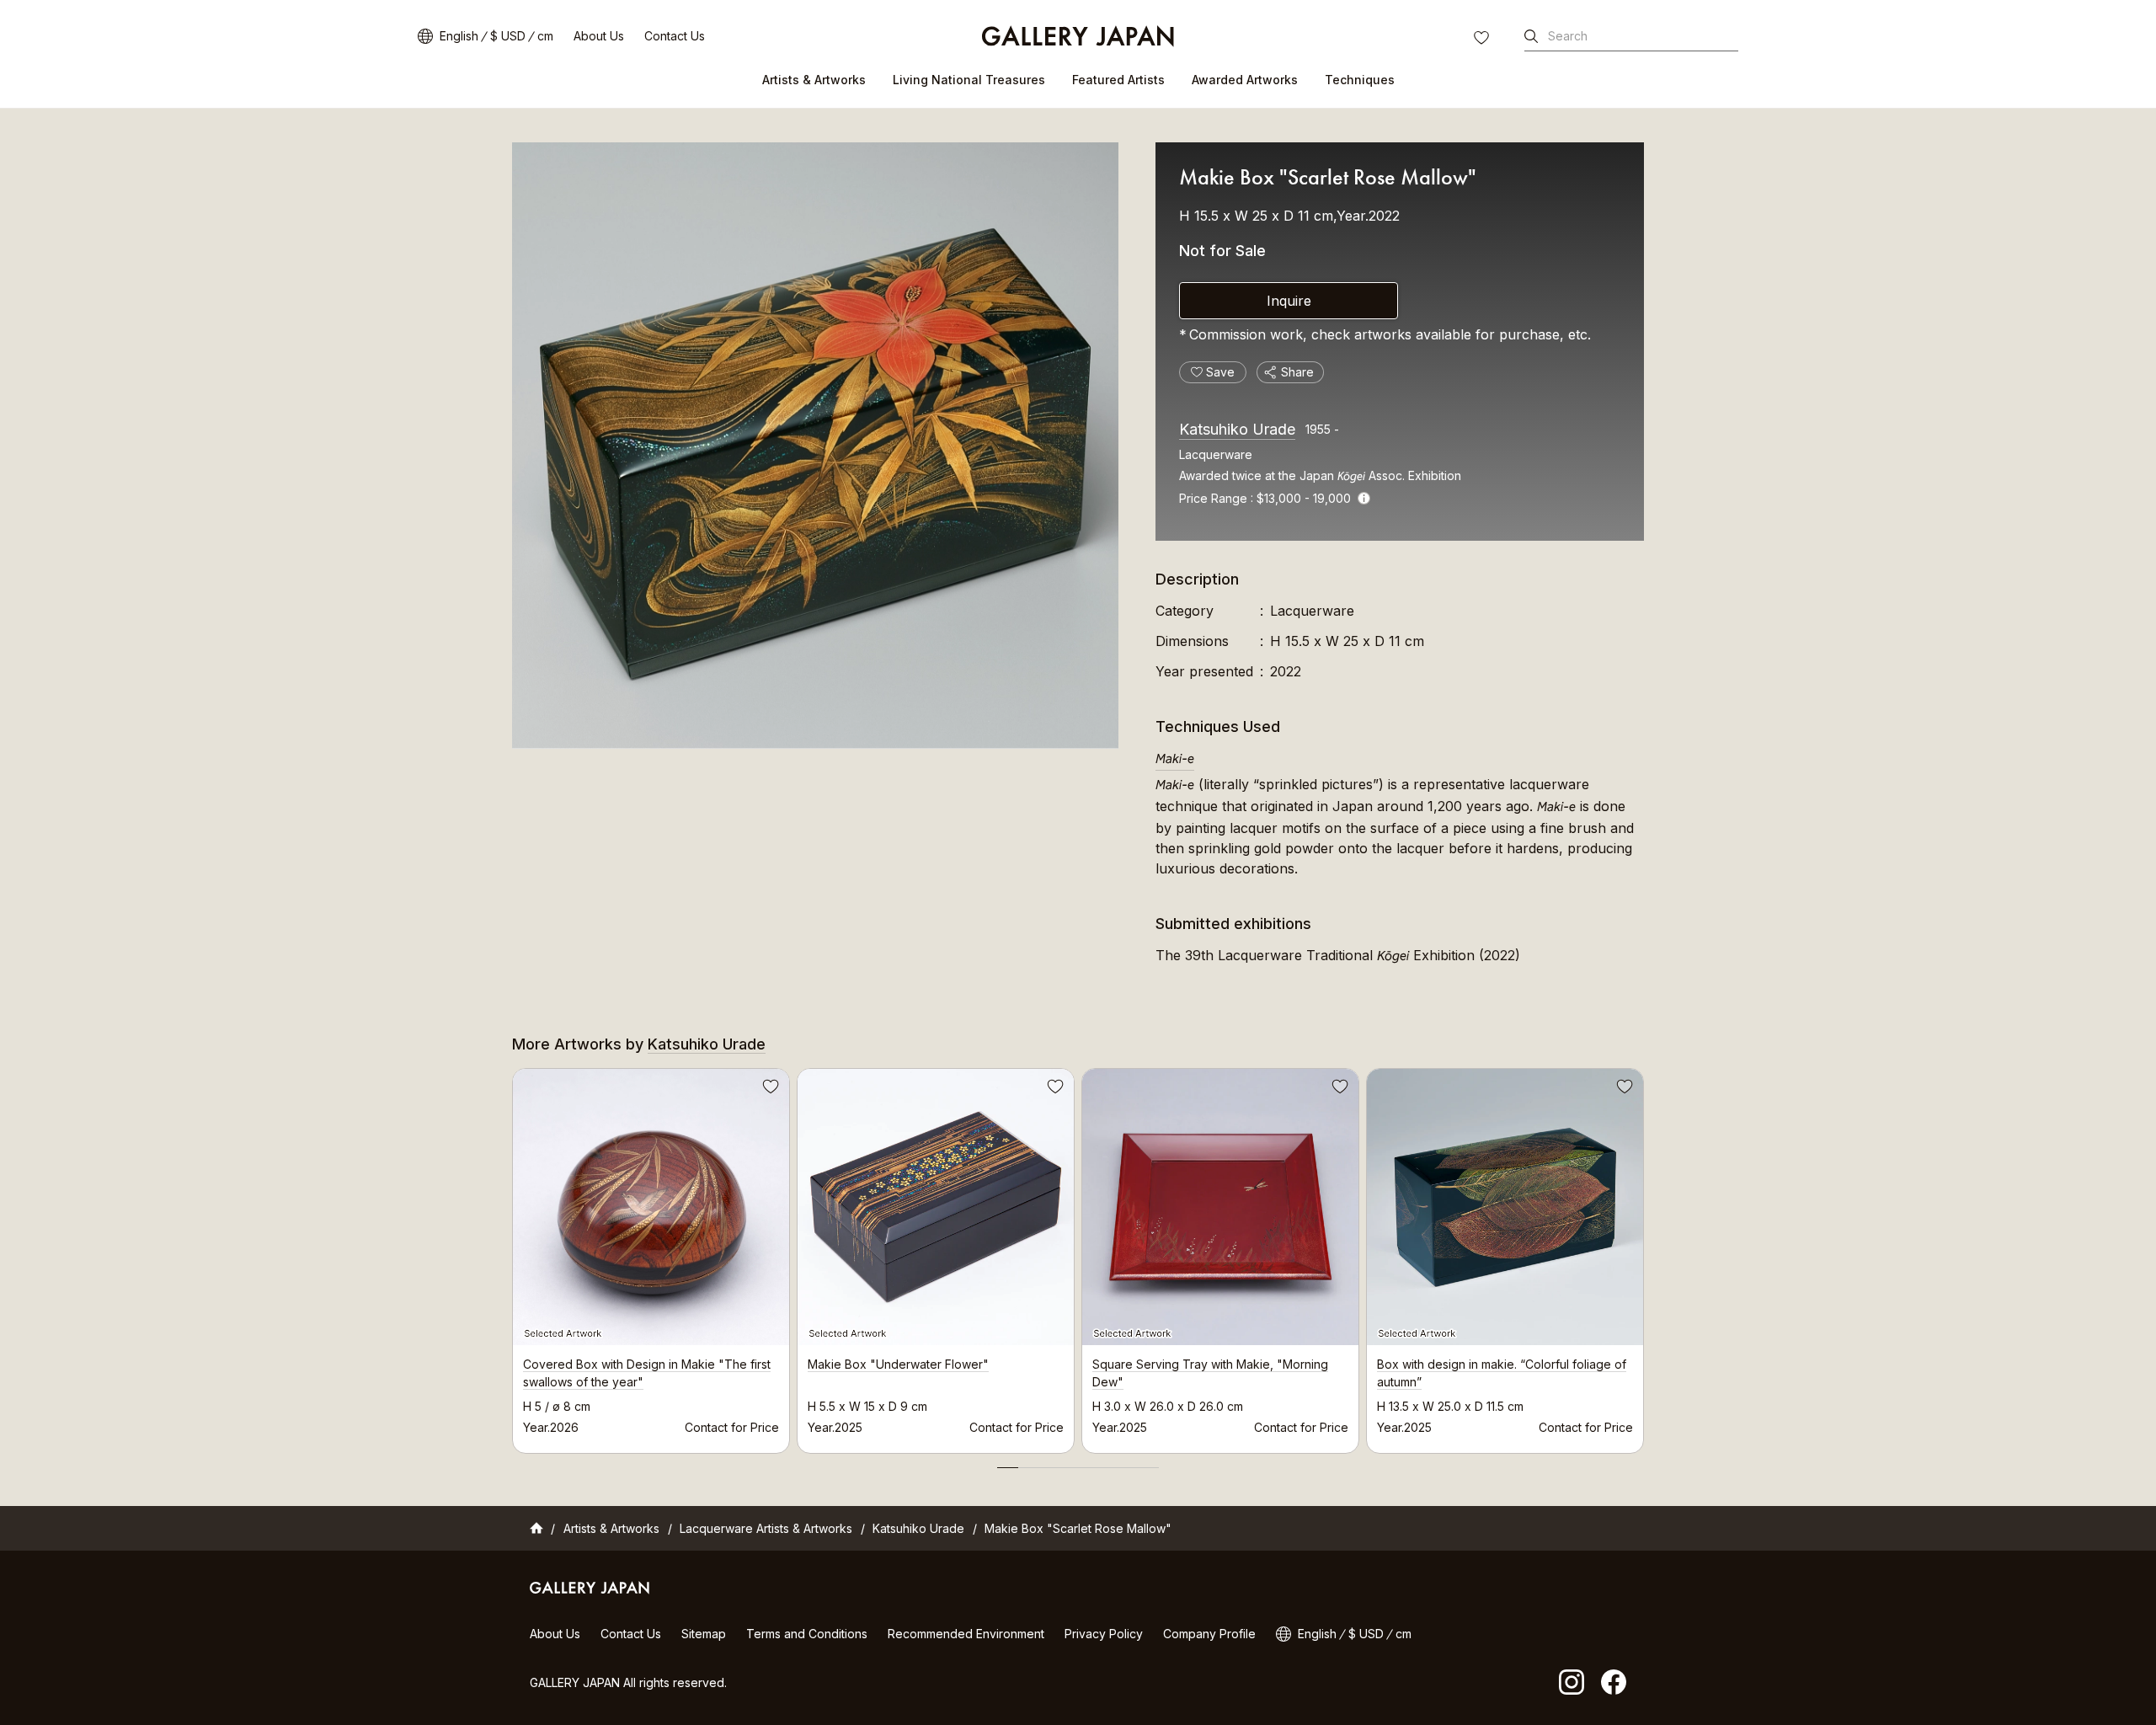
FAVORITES (1483, 40)
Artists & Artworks (814, 80)
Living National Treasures (969, 80)
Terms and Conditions (807, 1634)
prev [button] (512, 1257)
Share (1297, 372)
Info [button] (1364, 498)
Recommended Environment (966, 1634)
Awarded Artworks (1245, 80)
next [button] (1644, 1257)
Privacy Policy (1104, 1634)
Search (1568, 36)
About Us (599, 36)
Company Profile (1209, 1634)
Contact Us (675, 36)
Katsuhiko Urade (1237, 429)
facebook (1614, 1682)
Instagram (1572, 1682)
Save (769, 1089)
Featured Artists (1118, 80)
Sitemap (704, 1634)
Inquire (1289, 301)
